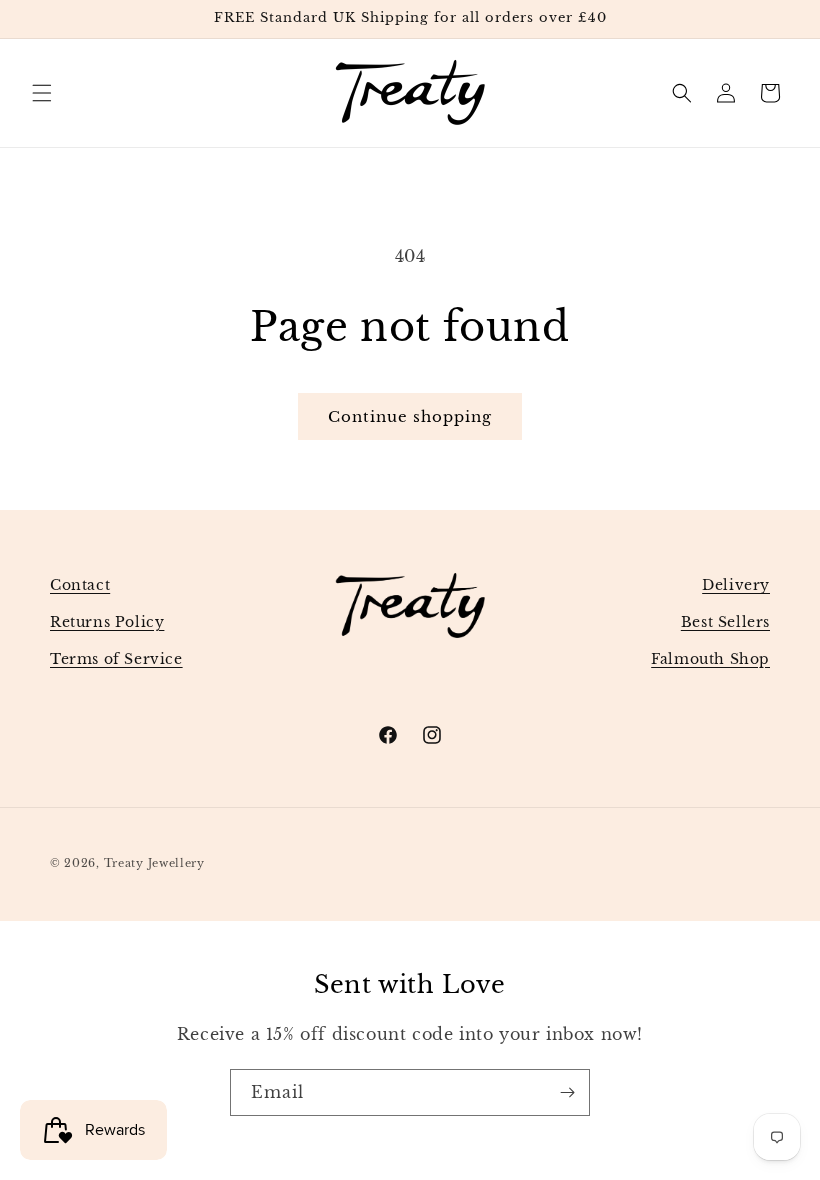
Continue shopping (410, 416)
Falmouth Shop (710, 659)
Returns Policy (107, 622)
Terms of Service (116, 659)
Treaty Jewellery (154, 863)
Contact (80, 585)
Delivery (736, 585)
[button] (42, 93)
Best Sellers (725, 622)
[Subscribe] (567, 1092)
